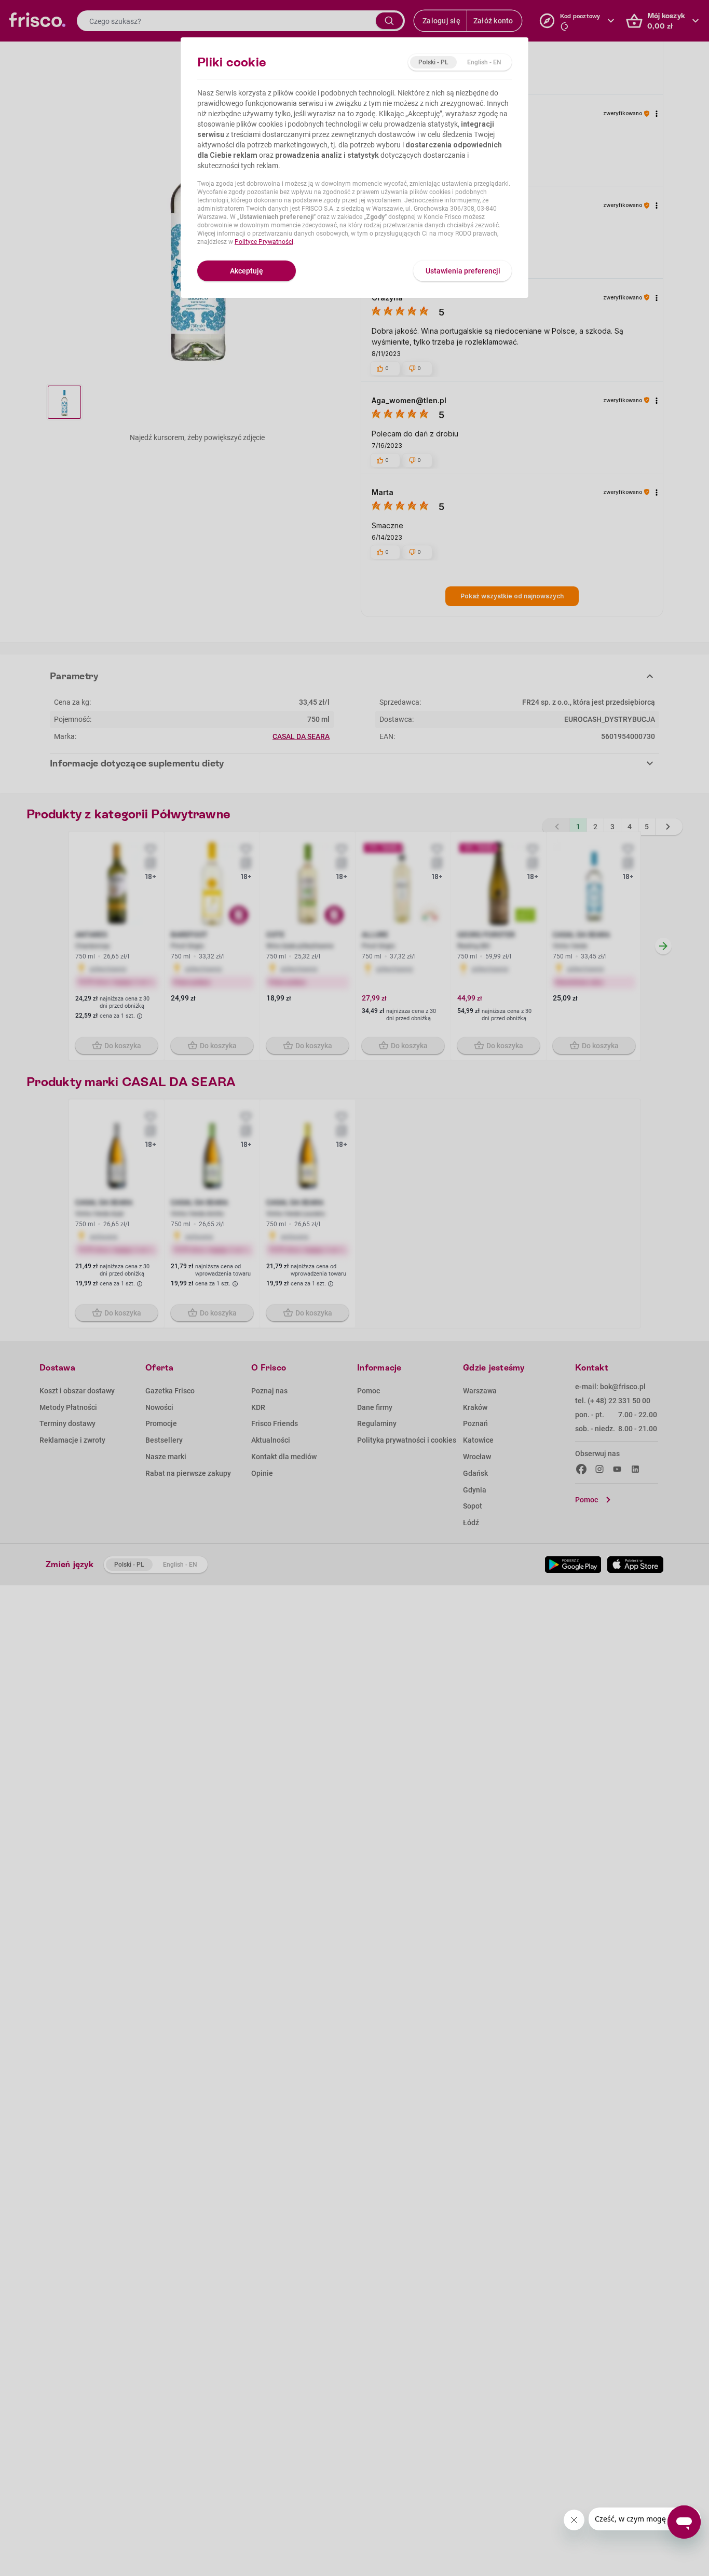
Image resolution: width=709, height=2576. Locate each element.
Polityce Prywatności (264, 242)
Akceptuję (247, 271)
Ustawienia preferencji (463, 271)
